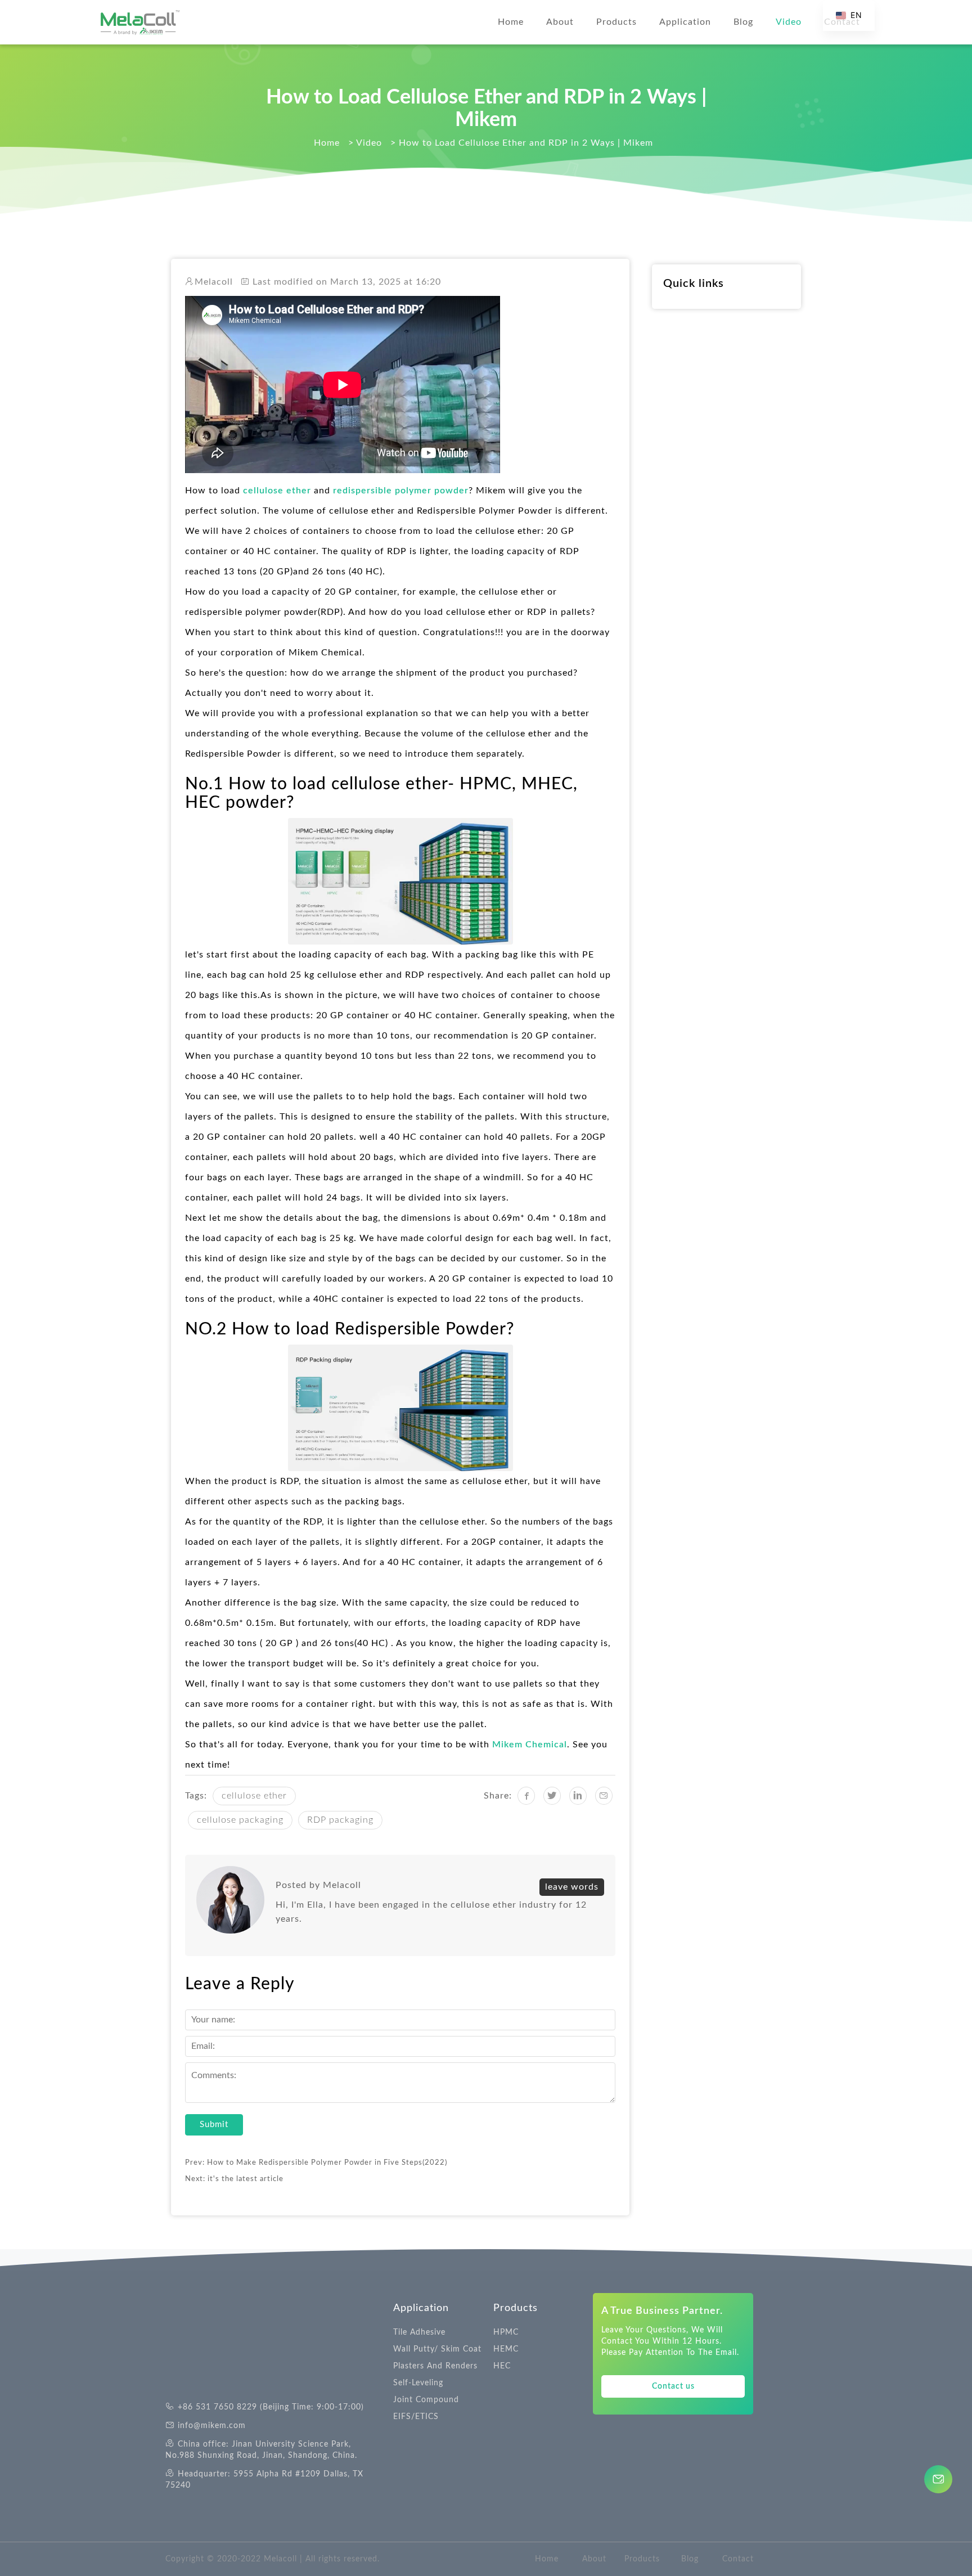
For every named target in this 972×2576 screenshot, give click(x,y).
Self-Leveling (418, 2383)
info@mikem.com (212, 2426)
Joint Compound (426, 2400)
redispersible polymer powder (401, 491)
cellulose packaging (240, 1820)
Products (616, 22)
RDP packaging (340, 1820)
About (560, 22)
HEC (502, 2366)
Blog (743, 22)
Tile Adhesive (419, 2332)
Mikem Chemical (530, 1745)
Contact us (673, 2386)
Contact (738, 2559)
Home (511, 22)
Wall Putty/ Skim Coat (437, 2349)
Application (685, 22)
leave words (572, 1887)
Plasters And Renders (435, 2366)
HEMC (506, 2349)
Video (789, 22)
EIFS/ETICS (416, 2417)
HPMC (506, 2332)
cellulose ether (276, 491)
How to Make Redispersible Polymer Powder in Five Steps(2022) (327, 2163)
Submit (214, 2125)
